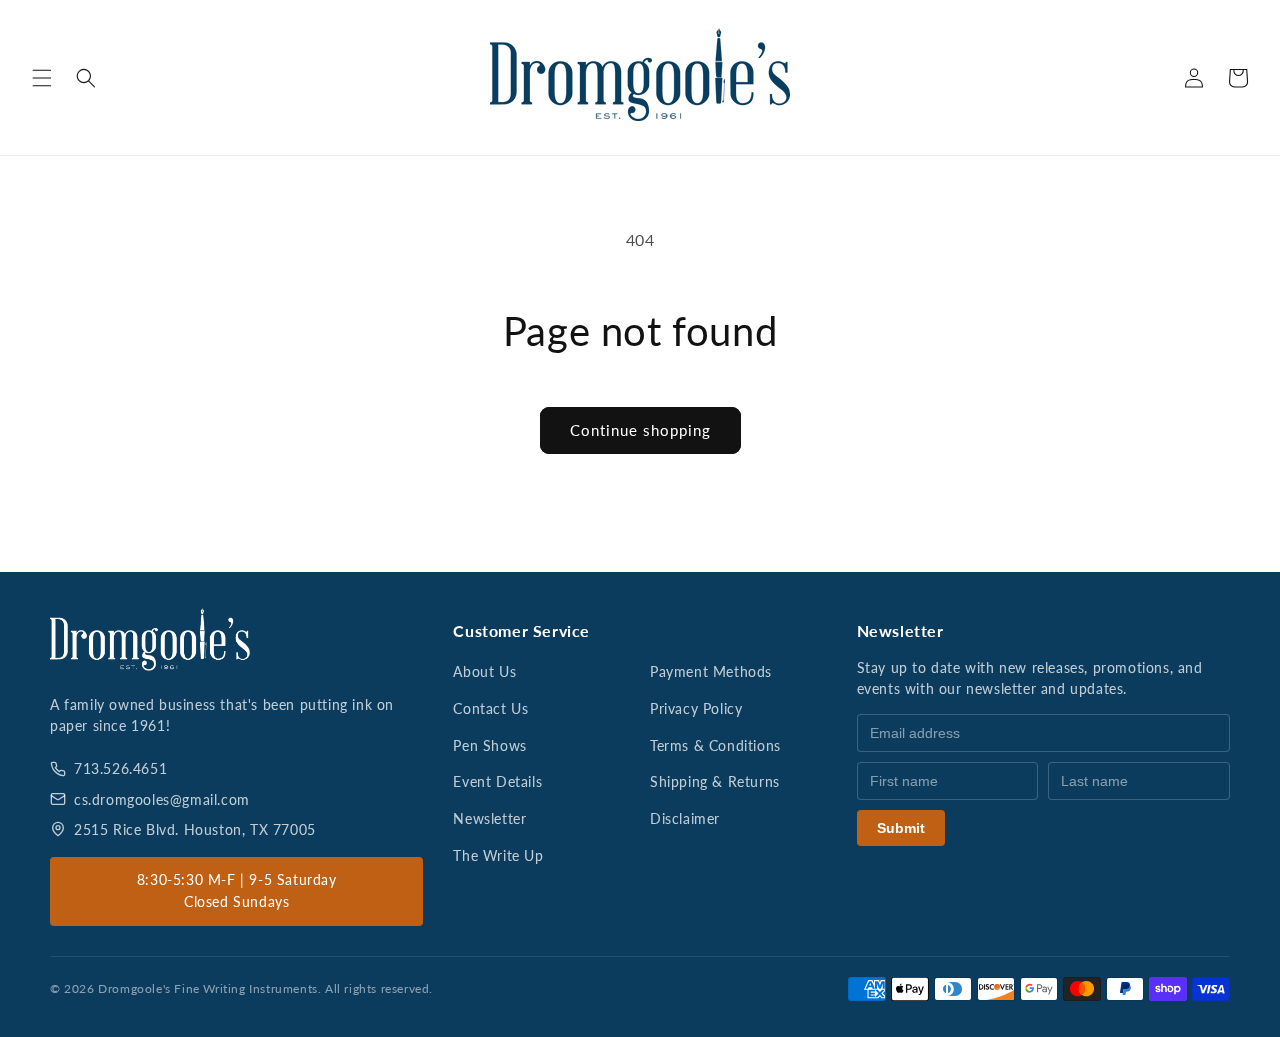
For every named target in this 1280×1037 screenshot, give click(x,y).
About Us (484, 671)
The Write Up (498, 855)
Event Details (497, 781)
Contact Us (490, 708)
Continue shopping (640, 430)
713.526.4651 (120, 768)
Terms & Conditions (715, 745)
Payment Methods (711, 671)
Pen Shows (489, 745)
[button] (42, 78)
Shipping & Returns (715, 781)
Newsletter (489, 818)
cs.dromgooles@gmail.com (162, 799)
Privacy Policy (696, 708)
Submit (901, 828)
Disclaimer (685, 818)
